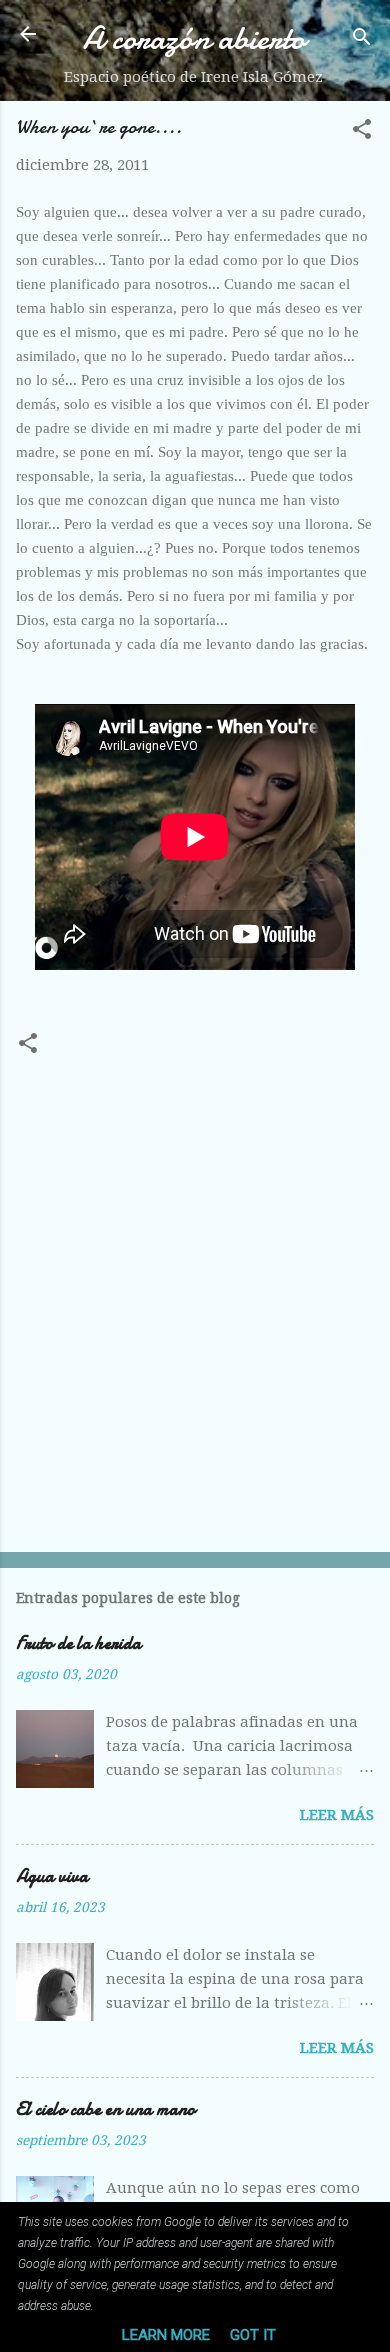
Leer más (337, 1815)
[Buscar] (362, 40)
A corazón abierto (194, 38)
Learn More (166, 2335)
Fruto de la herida (78, 1643)
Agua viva (52, 1876)
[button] (362, 132)
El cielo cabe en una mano (105, 2109)
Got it (253, 2335)
